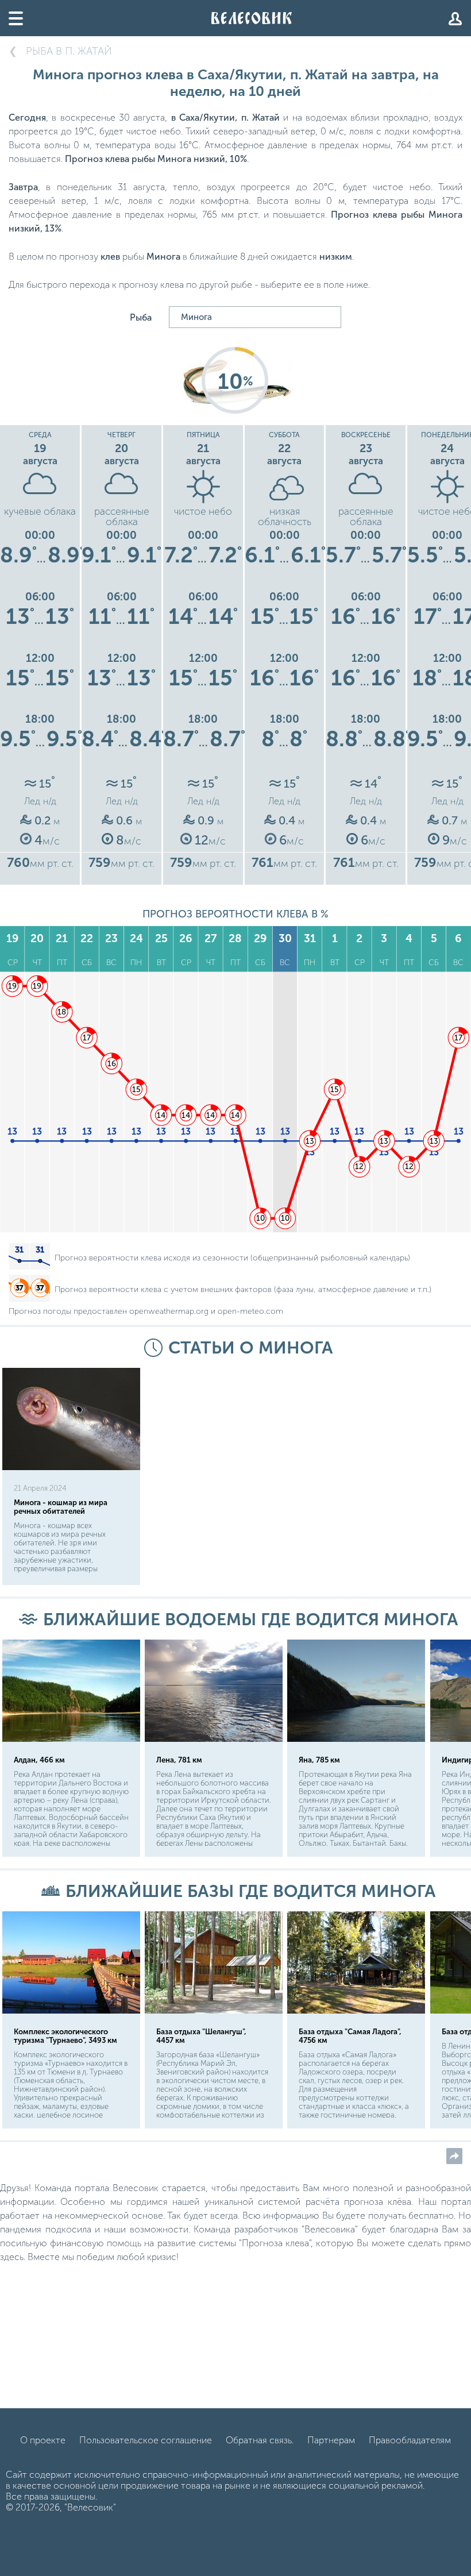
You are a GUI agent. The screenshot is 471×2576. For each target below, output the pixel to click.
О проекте (43, 2440)
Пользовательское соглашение (146, 2440)
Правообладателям (410, 2440)
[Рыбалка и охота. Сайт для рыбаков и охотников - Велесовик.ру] (252, 18)
